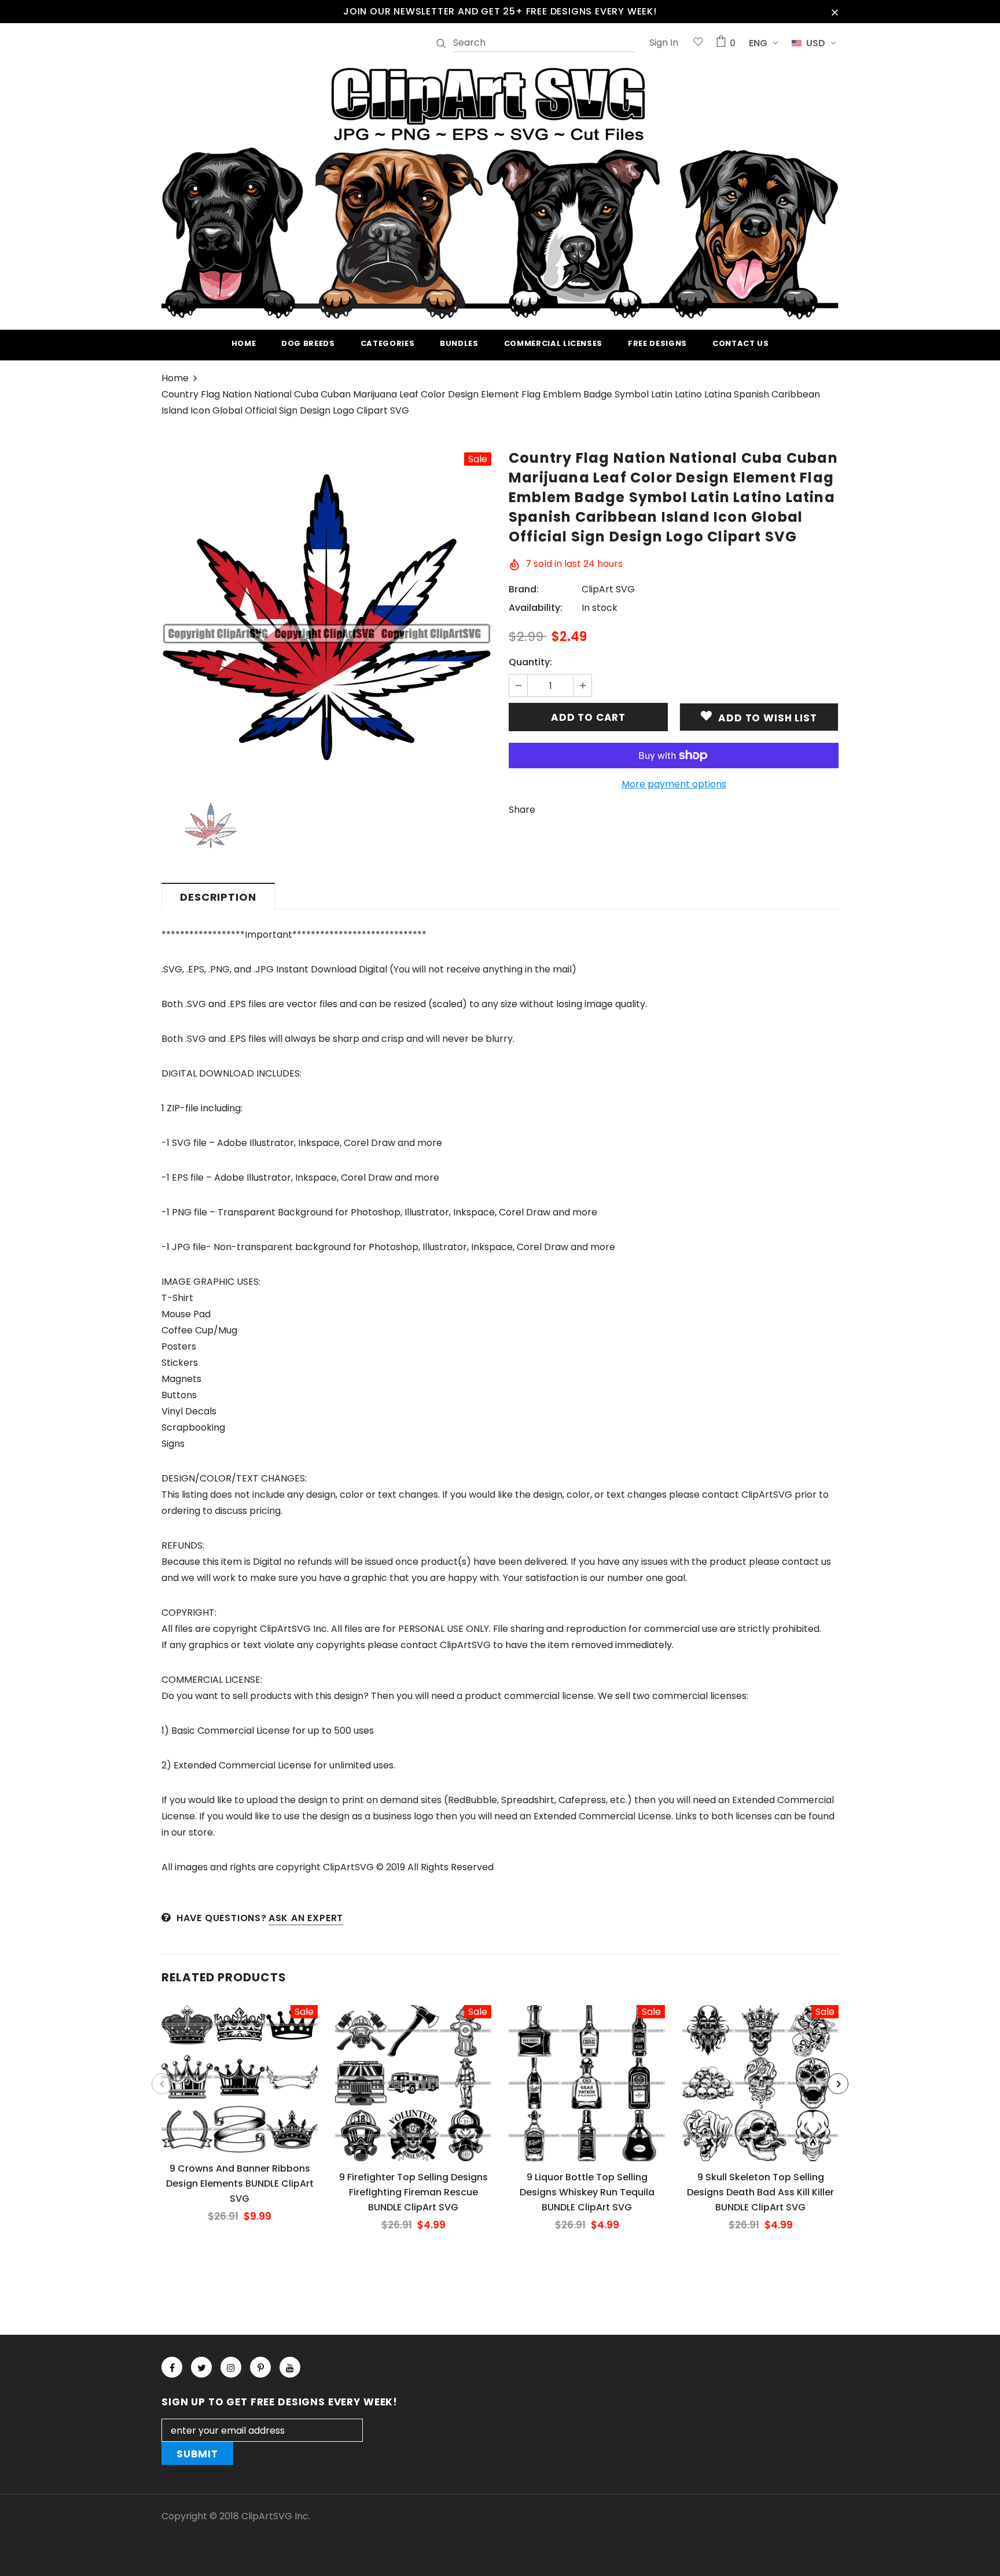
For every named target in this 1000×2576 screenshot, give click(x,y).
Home (175, 378)
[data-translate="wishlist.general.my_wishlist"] (698, 43)
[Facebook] (172, 2367)
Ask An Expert (306, 1918)
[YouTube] (290, 2367)
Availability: (536, 608)
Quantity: (530, 662)
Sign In (664, 43)
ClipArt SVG (608, 589)
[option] (326, 617)
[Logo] (500, 191)
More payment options (674, 784)
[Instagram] (231, 2367)
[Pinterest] (260, 2367)
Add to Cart (239, 2088)
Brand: (524, 589)
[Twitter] (201, 2367)
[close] (834, 12)
